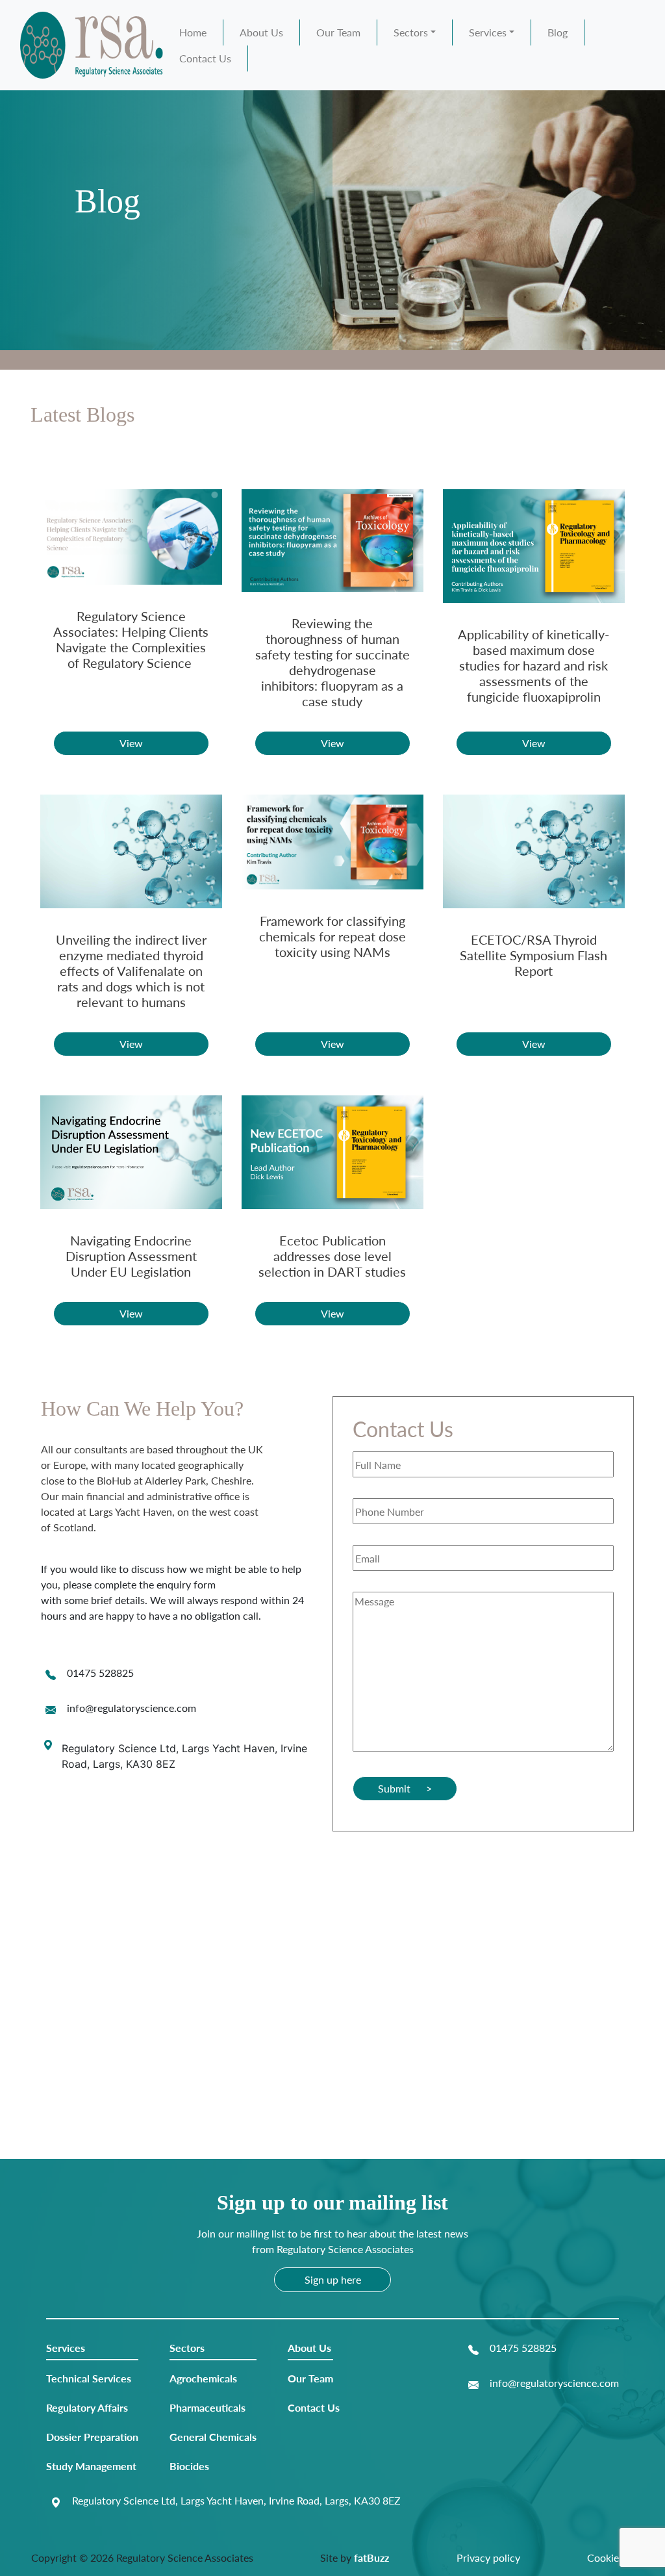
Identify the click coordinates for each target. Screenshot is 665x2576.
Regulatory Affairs (87, 2407)
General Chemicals (213, 2437)
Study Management (91, 2466)
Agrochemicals (203, 2378)
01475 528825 (100, 1673)
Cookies (605, 2557)
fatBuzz (371, 2557)
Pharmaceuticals (207, 2407)
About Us (261, 32)
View (131, 743)
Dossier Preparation (92, 2437)
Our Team (338, 32)
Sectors (411, 32)
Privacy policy (488, 2557)
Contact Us (205, 58)
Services (488, 32)
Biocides (189, 2466)
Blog (558, 32)
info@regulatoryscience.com (132, 1708)
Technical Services (89, 2378)
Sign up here (333, 2279)
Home (193, 32)
